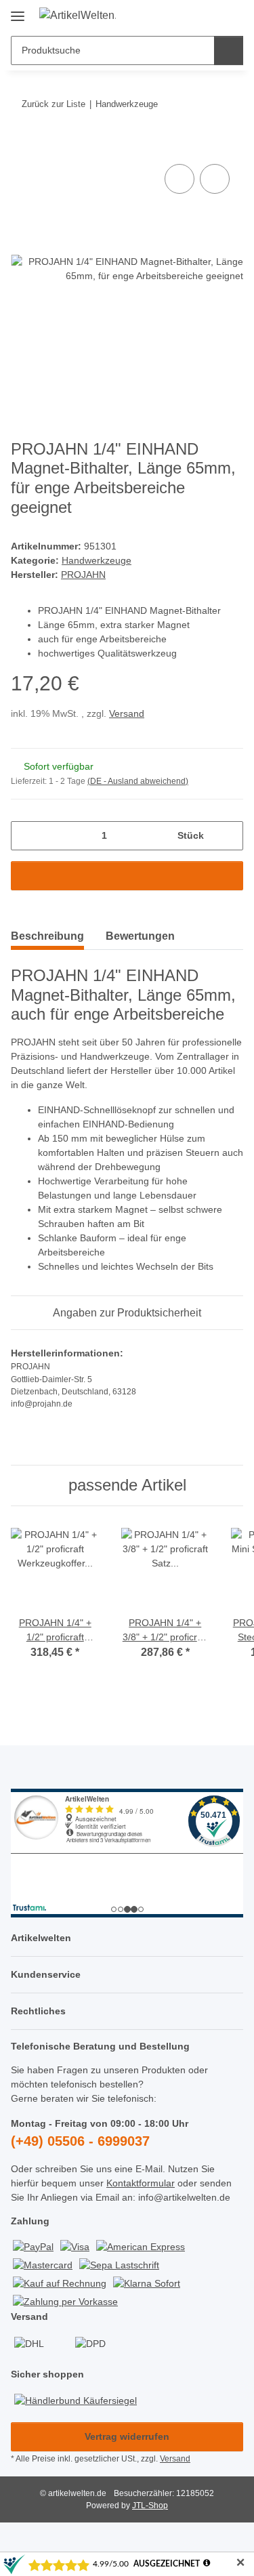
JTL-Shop (150, 2506)
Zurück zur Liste (54, 104)
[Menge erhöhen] (228, 836)
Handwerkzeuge (97, 560)
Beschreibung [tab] (47, 936)
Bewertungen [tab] (140, 936)
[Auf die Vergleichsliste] (179, 179)
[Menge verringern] (26, 836)
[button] (190, 15)
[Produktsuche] (229, 50)
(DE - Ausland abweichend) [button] (138, 781)
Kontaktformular (141, 2183)
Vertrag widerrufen (127, 2436)
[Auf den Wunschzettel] (215, 179)
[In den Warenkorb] (22, 146)
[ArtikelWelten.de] (78, 16)
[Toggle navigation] (18, 11)
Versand (127, 713)
